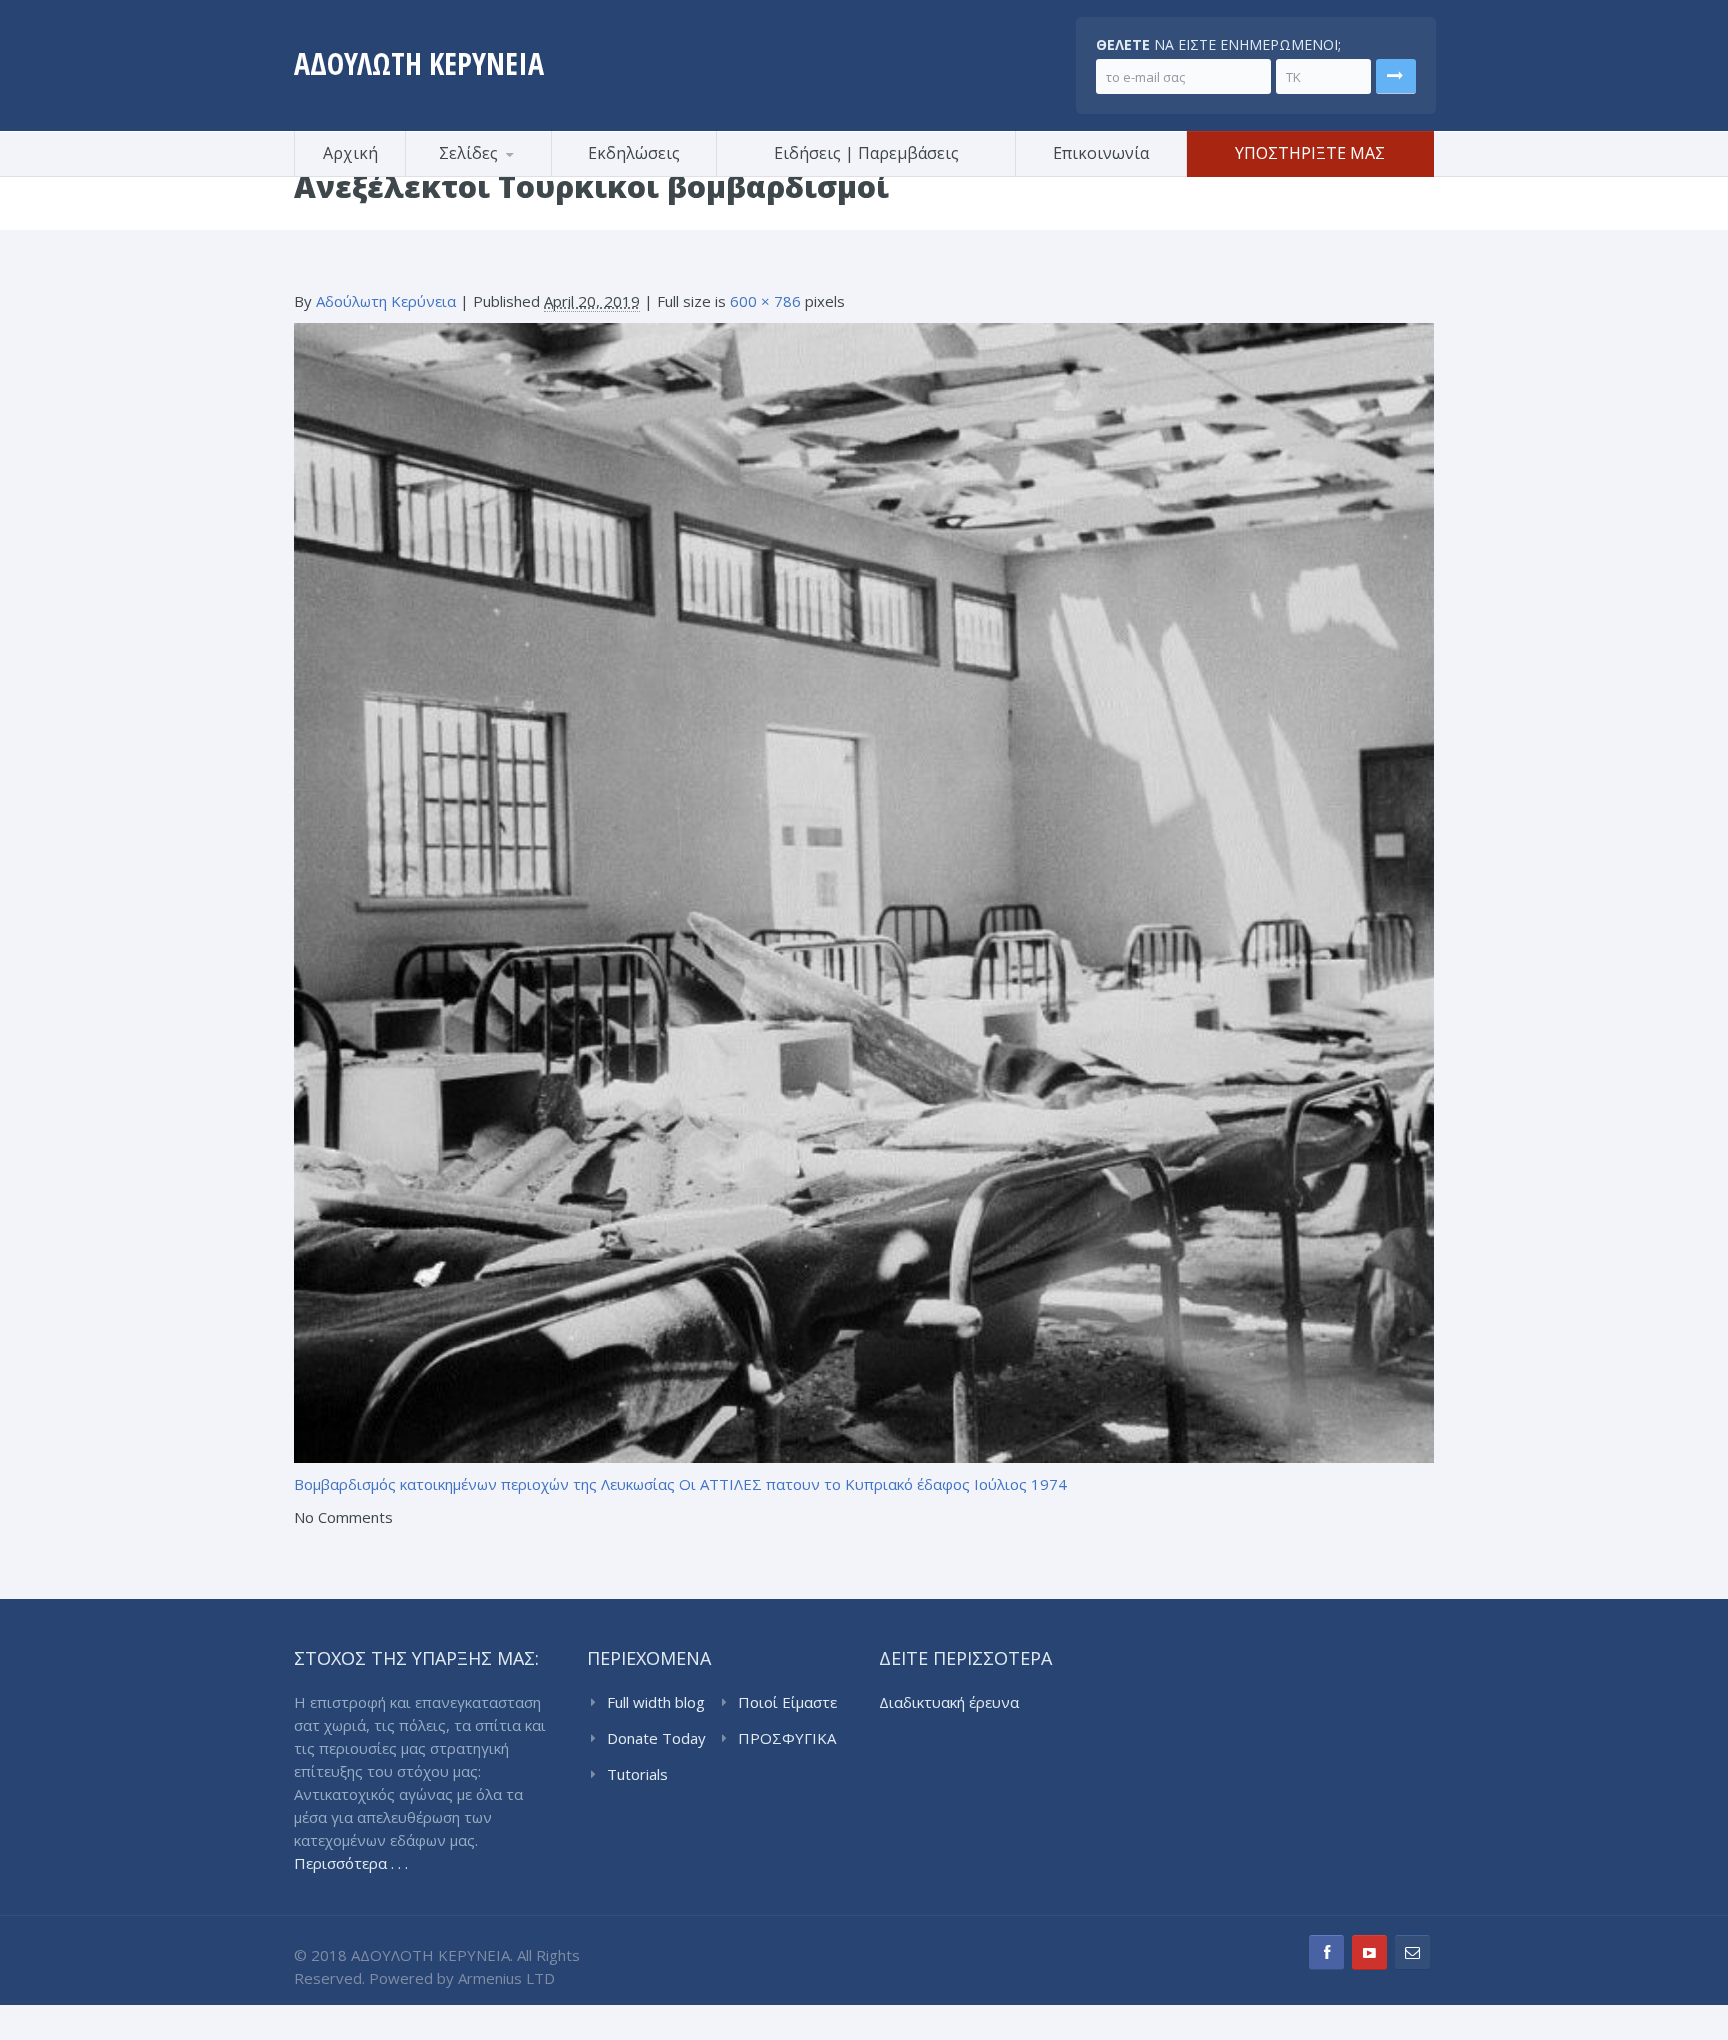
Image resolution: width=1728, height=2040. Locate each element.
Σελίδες (468, 153)
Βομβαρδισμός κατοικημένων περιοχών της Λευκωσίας (484, 1484)
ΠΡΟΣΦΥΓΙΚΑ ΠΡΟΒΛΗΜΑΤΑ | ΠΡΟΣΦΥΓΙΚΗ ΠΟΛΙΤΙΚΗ (791, 1739)
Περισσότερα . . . (351, 1863)
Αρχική (350, 153)
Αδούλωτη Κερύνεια (386, 301)
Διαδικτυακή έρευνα (949, 1702)
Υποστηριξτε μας (1310, 153)
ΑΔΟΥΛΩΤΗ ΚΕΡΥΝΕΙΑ (419, 63)
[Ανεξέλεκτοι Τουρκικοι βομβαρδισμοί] (864, 891)
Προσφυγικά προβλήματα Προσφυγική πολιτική (504, 173)
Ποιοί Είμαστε (787, 1702)
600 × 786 (765, 301)
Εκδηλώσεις (634, 153)
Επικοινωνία (1101, 153)
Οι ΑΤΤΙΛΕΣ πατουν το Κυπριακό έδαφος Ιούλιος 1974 (873, 1484)
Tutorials (637, 1774)
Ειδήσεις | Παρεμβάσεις (866, 153)
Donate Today (656, 1738)
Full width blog (656, 1702)
